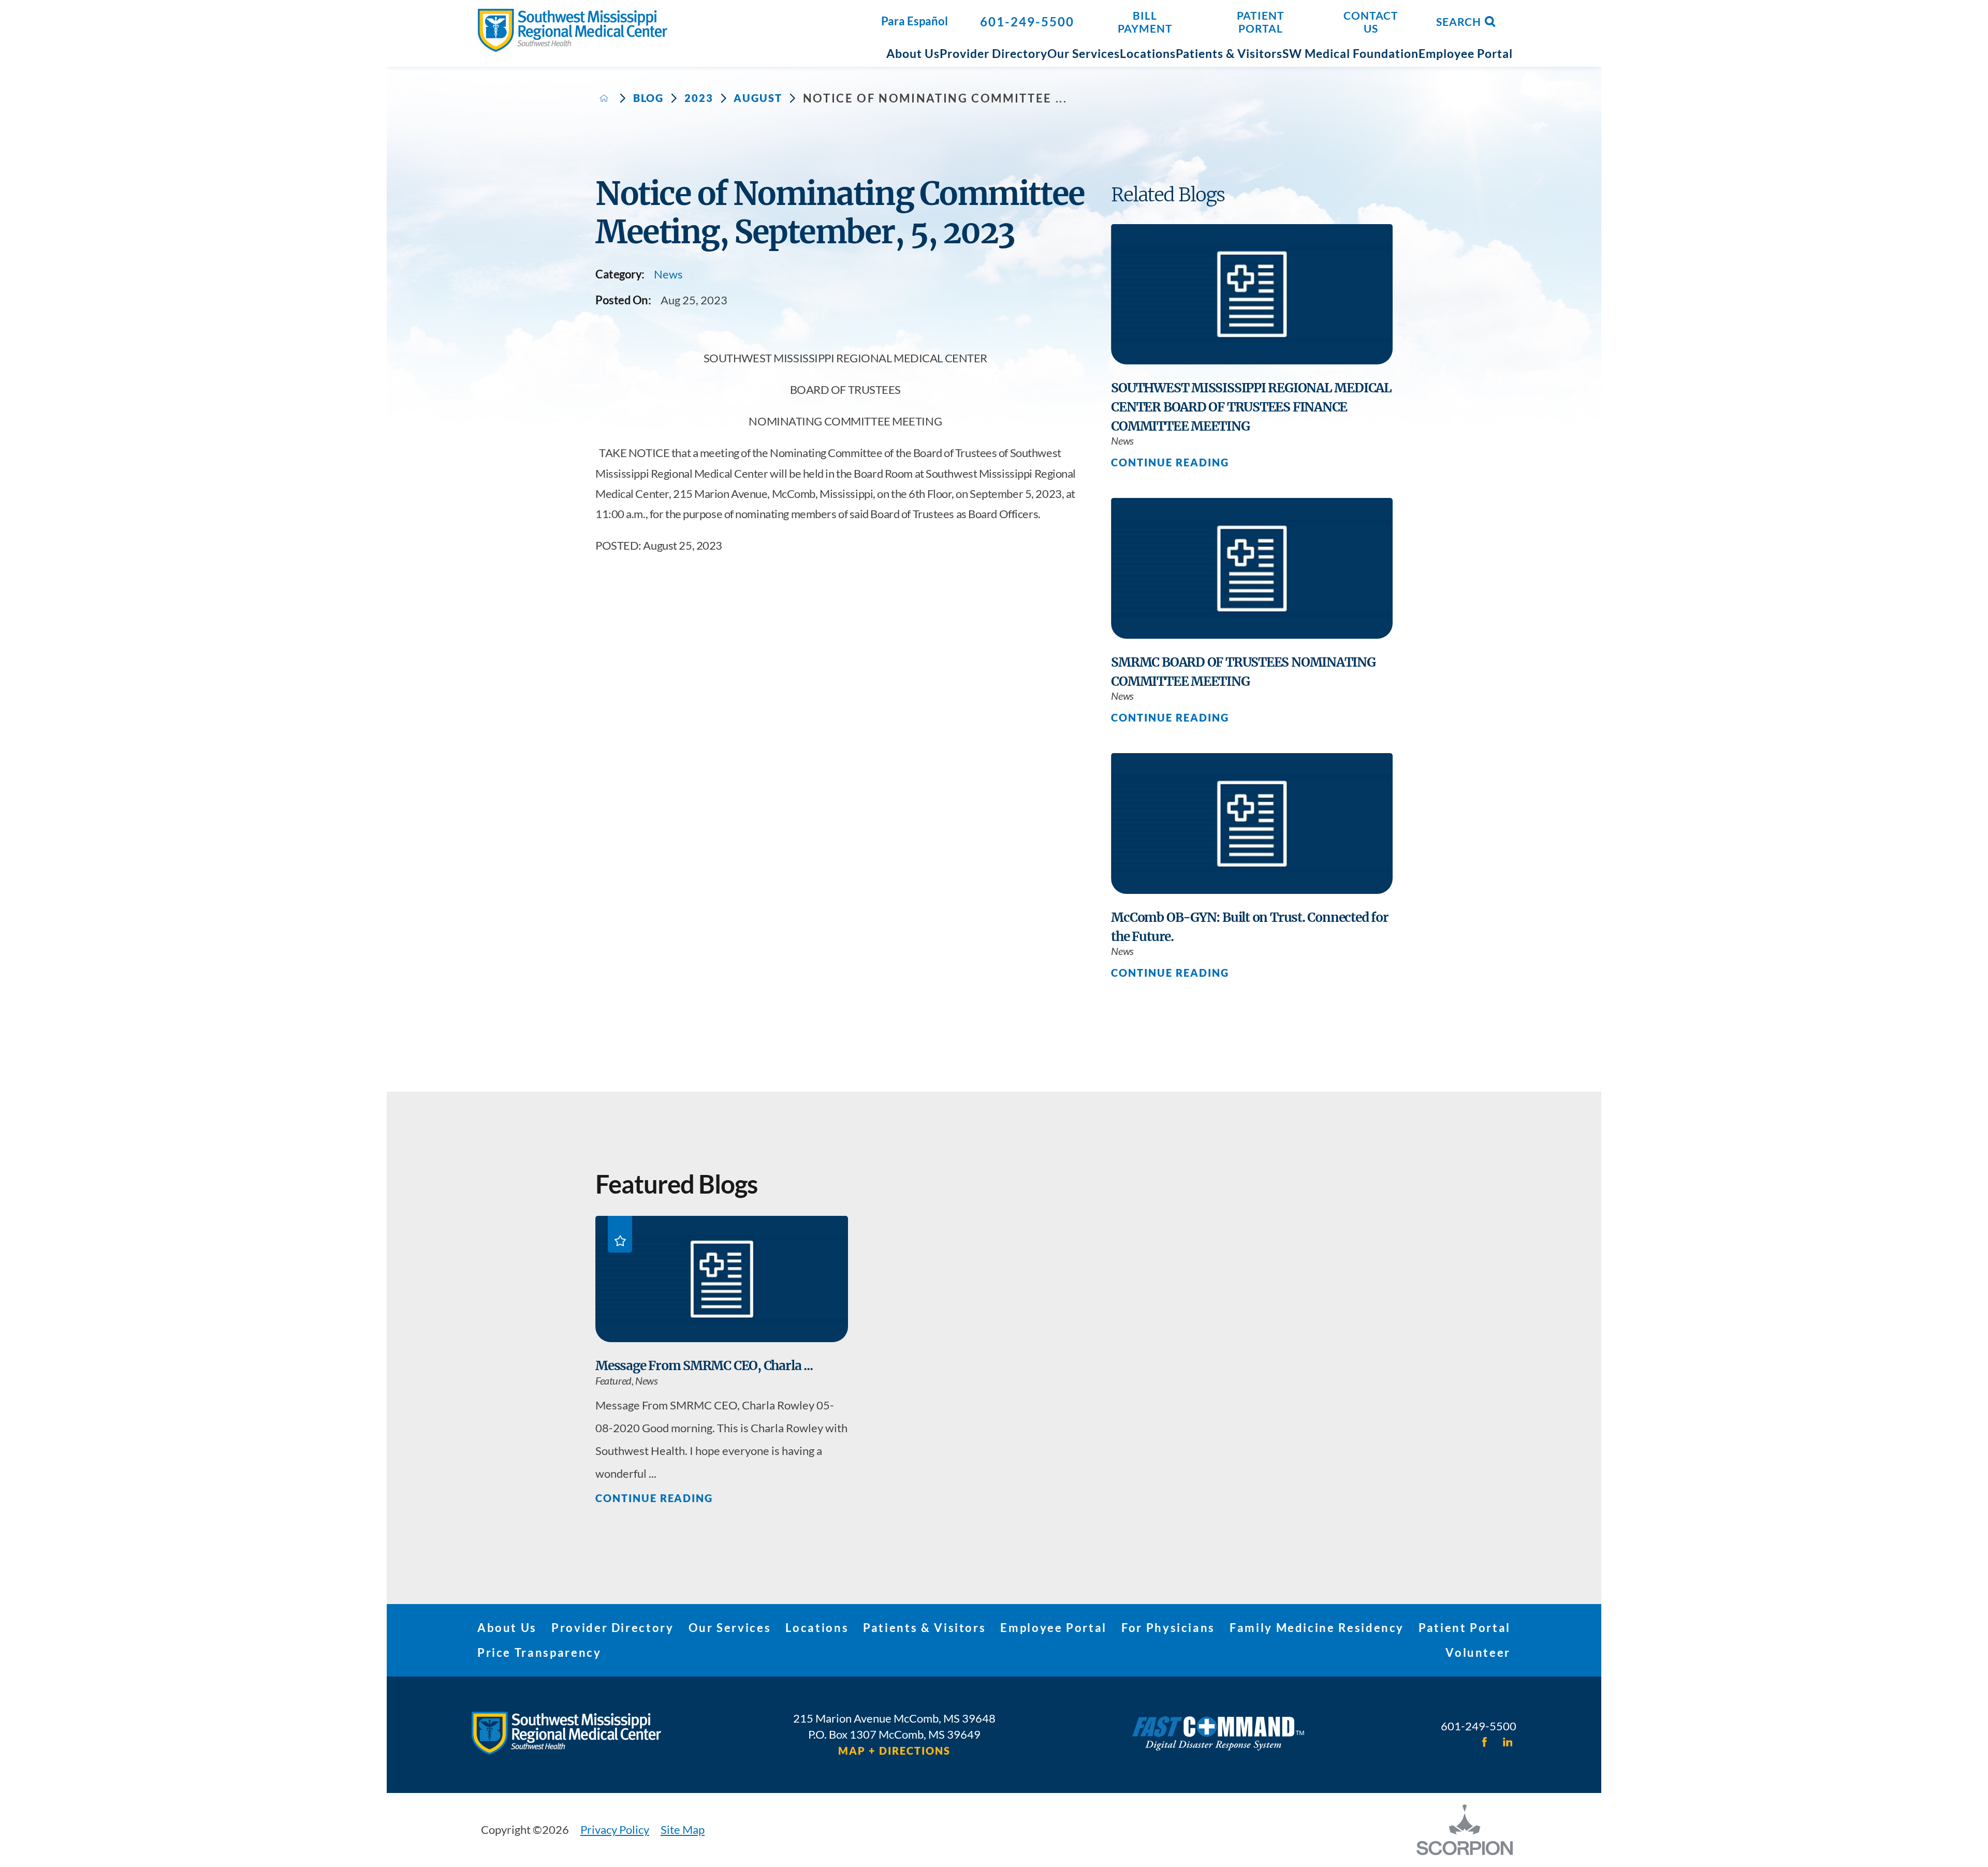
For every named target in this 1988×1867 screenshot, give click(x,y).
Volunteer (1478, 1652)
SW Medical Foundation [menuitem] (1350, 53)
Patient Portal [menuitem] (1261, 22)
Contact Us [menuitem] (1371, 22)
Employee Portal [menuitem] (1466, 53)
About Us (507, 1628)
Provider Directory (613, 1628)
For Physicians (1168, 1628)
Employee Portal (1054, 1628)
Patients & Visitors (924, 1628)
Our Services (730, 1628)
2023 (699, 98)
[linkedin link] (1508, 1742)
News (668, 274)
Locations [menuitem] (1148, 53)
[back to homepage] (604, 98)
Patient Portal (1465, 1628)
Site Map (683, 1829)
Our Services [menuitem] (1084, 53)
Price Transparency (539, 1652)
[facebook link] (1484, 1742)
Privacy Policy (615, 1829)
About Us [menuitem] (913, 53)
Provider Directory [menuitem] (993, 53)
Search (1459, 21)
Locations (817, 1628)
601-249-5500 (1027, 21)
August (758, 98)
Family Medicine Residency (1317, 1628)
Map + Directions (894, 1751)
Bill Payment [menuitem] (1145, 22)
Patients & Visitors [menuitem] (1229, 53)
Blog (649, 98)
